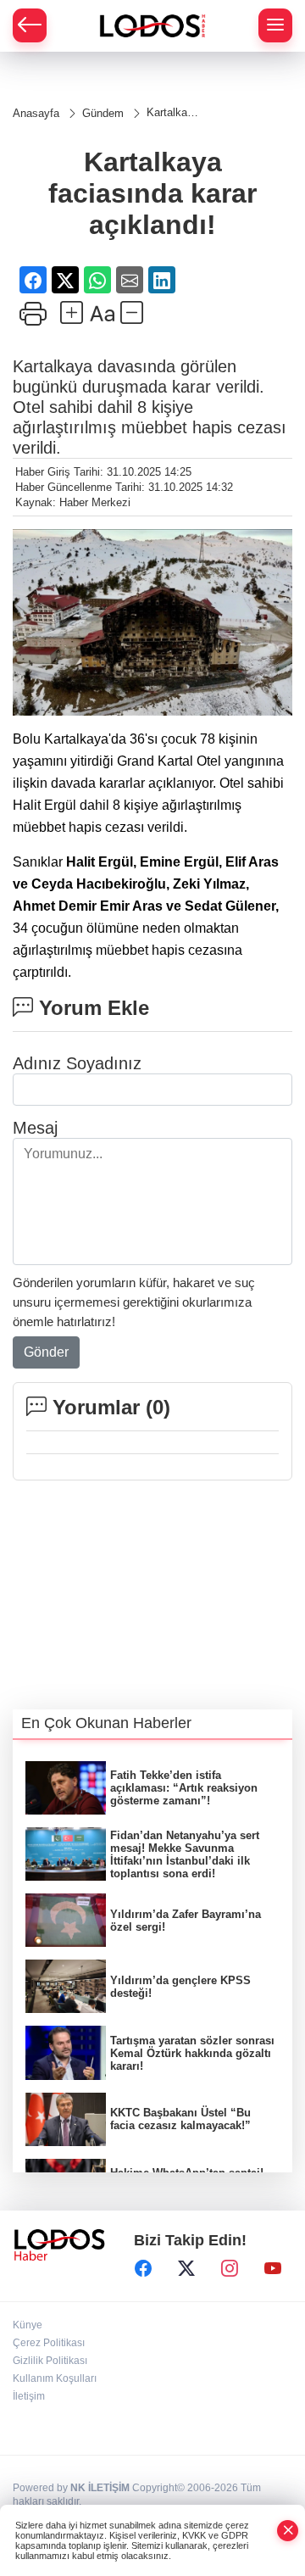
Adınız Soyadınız (77, 1063)
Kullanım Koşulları (55, 2378)
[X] (186, 2269)
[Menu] (275, 25)
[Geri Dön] (30, 25)
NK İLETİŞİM (100, 2488)
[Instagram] (230, 2269)
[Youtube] (273, 2269)
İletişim (29, 2396)
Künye (28, 2325)
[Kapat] (288, 2531)
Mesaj (35, 1128)
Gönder (46, 1352)
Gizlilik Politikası (50, 2361)
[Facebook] (143, 2269)
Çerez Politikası (49, 2343)
